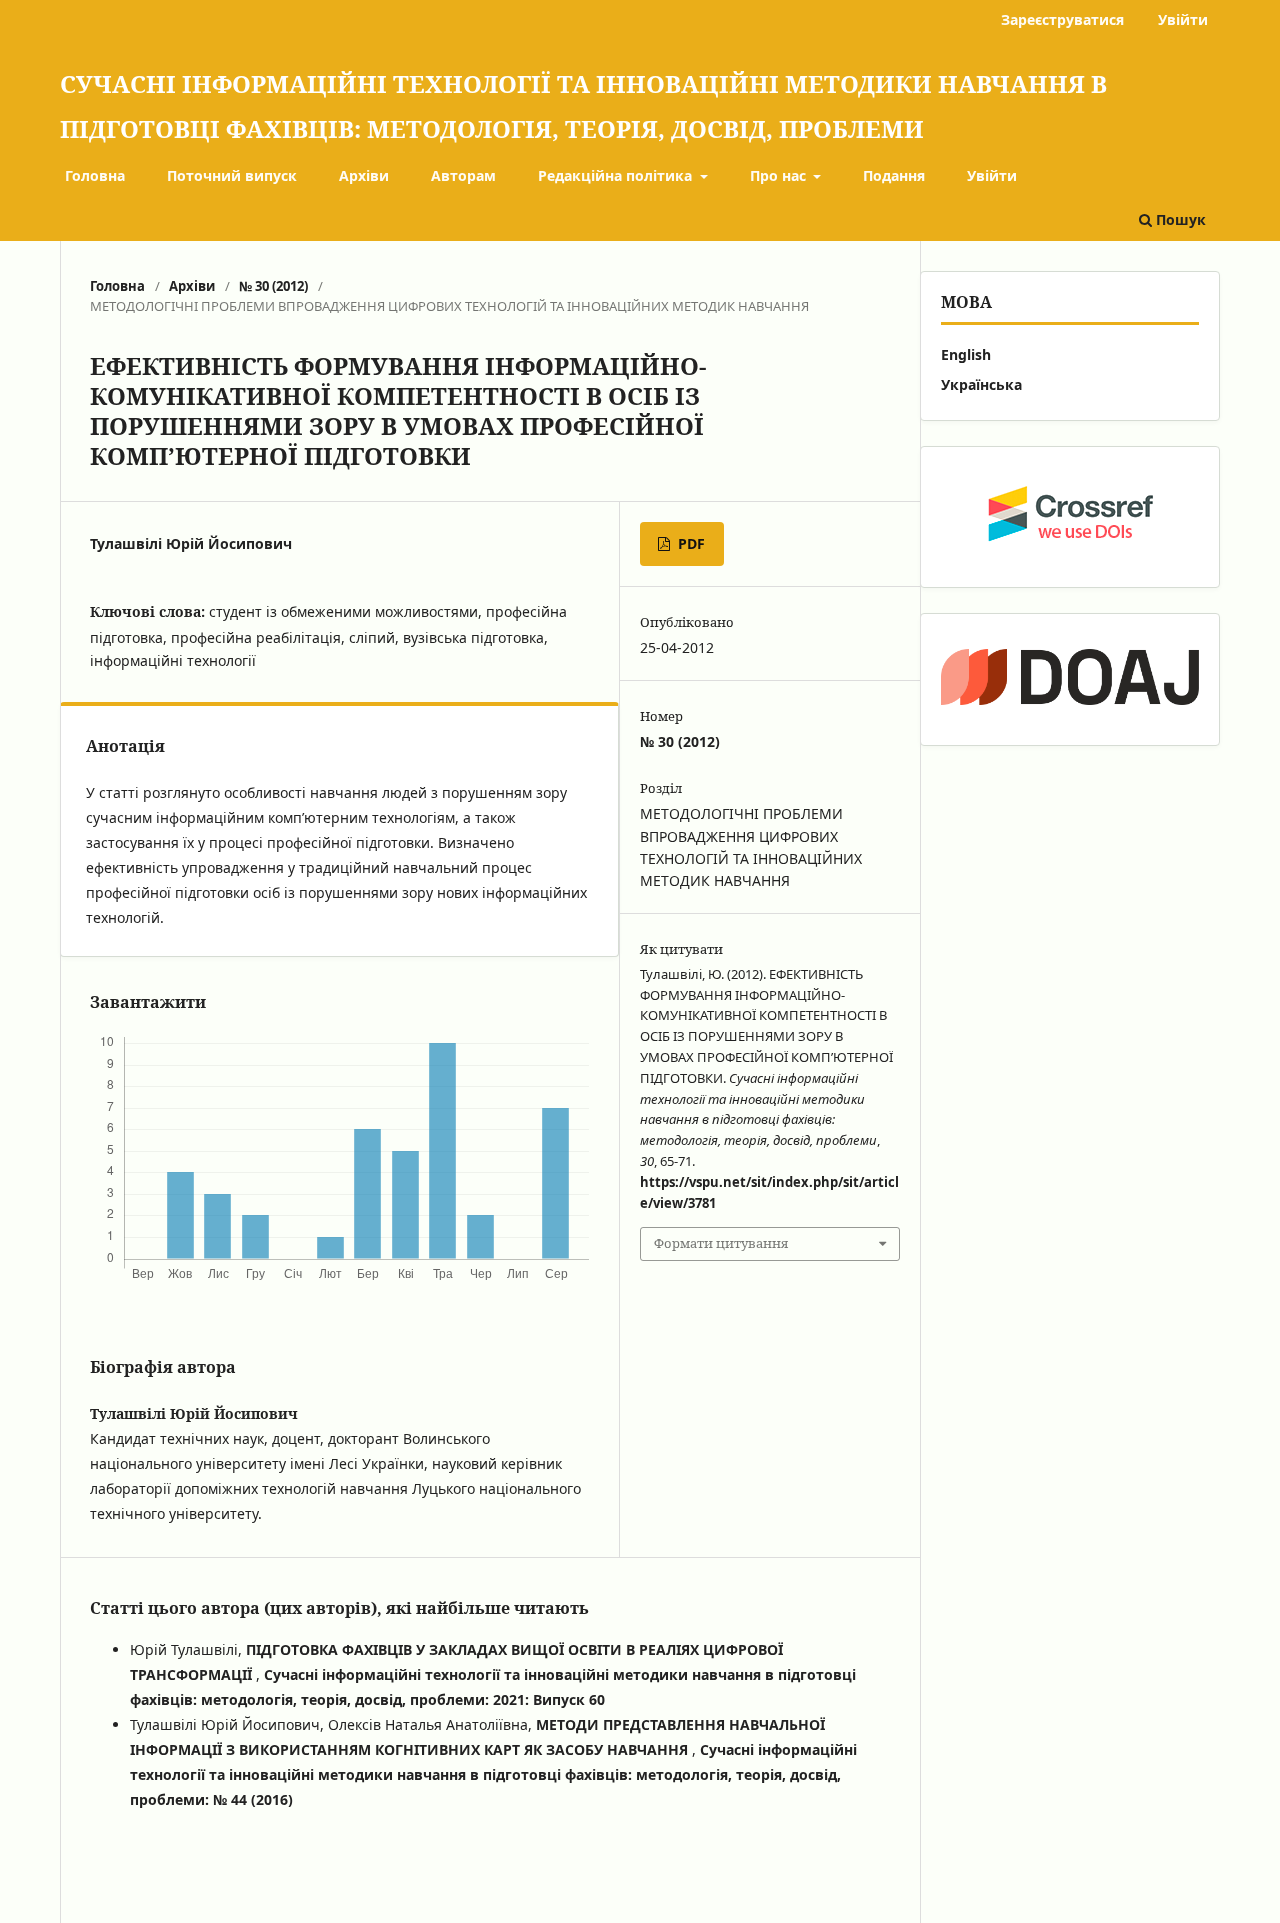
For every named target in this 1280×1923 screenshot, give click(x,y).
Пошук (1179, 219)
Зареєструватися (1062, 19)
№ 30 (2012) (273, 286)
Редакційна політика (617, 175)
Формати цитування (721, 1243)
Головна (95, 175)
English (966, 354)
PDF (690, 543)
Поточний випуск (232, 175)
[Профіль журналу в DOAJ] (1070, 679)
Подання (894, 175)
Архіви (364, 175)
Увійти (992, 175)
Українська (981, 384)
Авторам (463, 175)
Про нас (780, 175)
